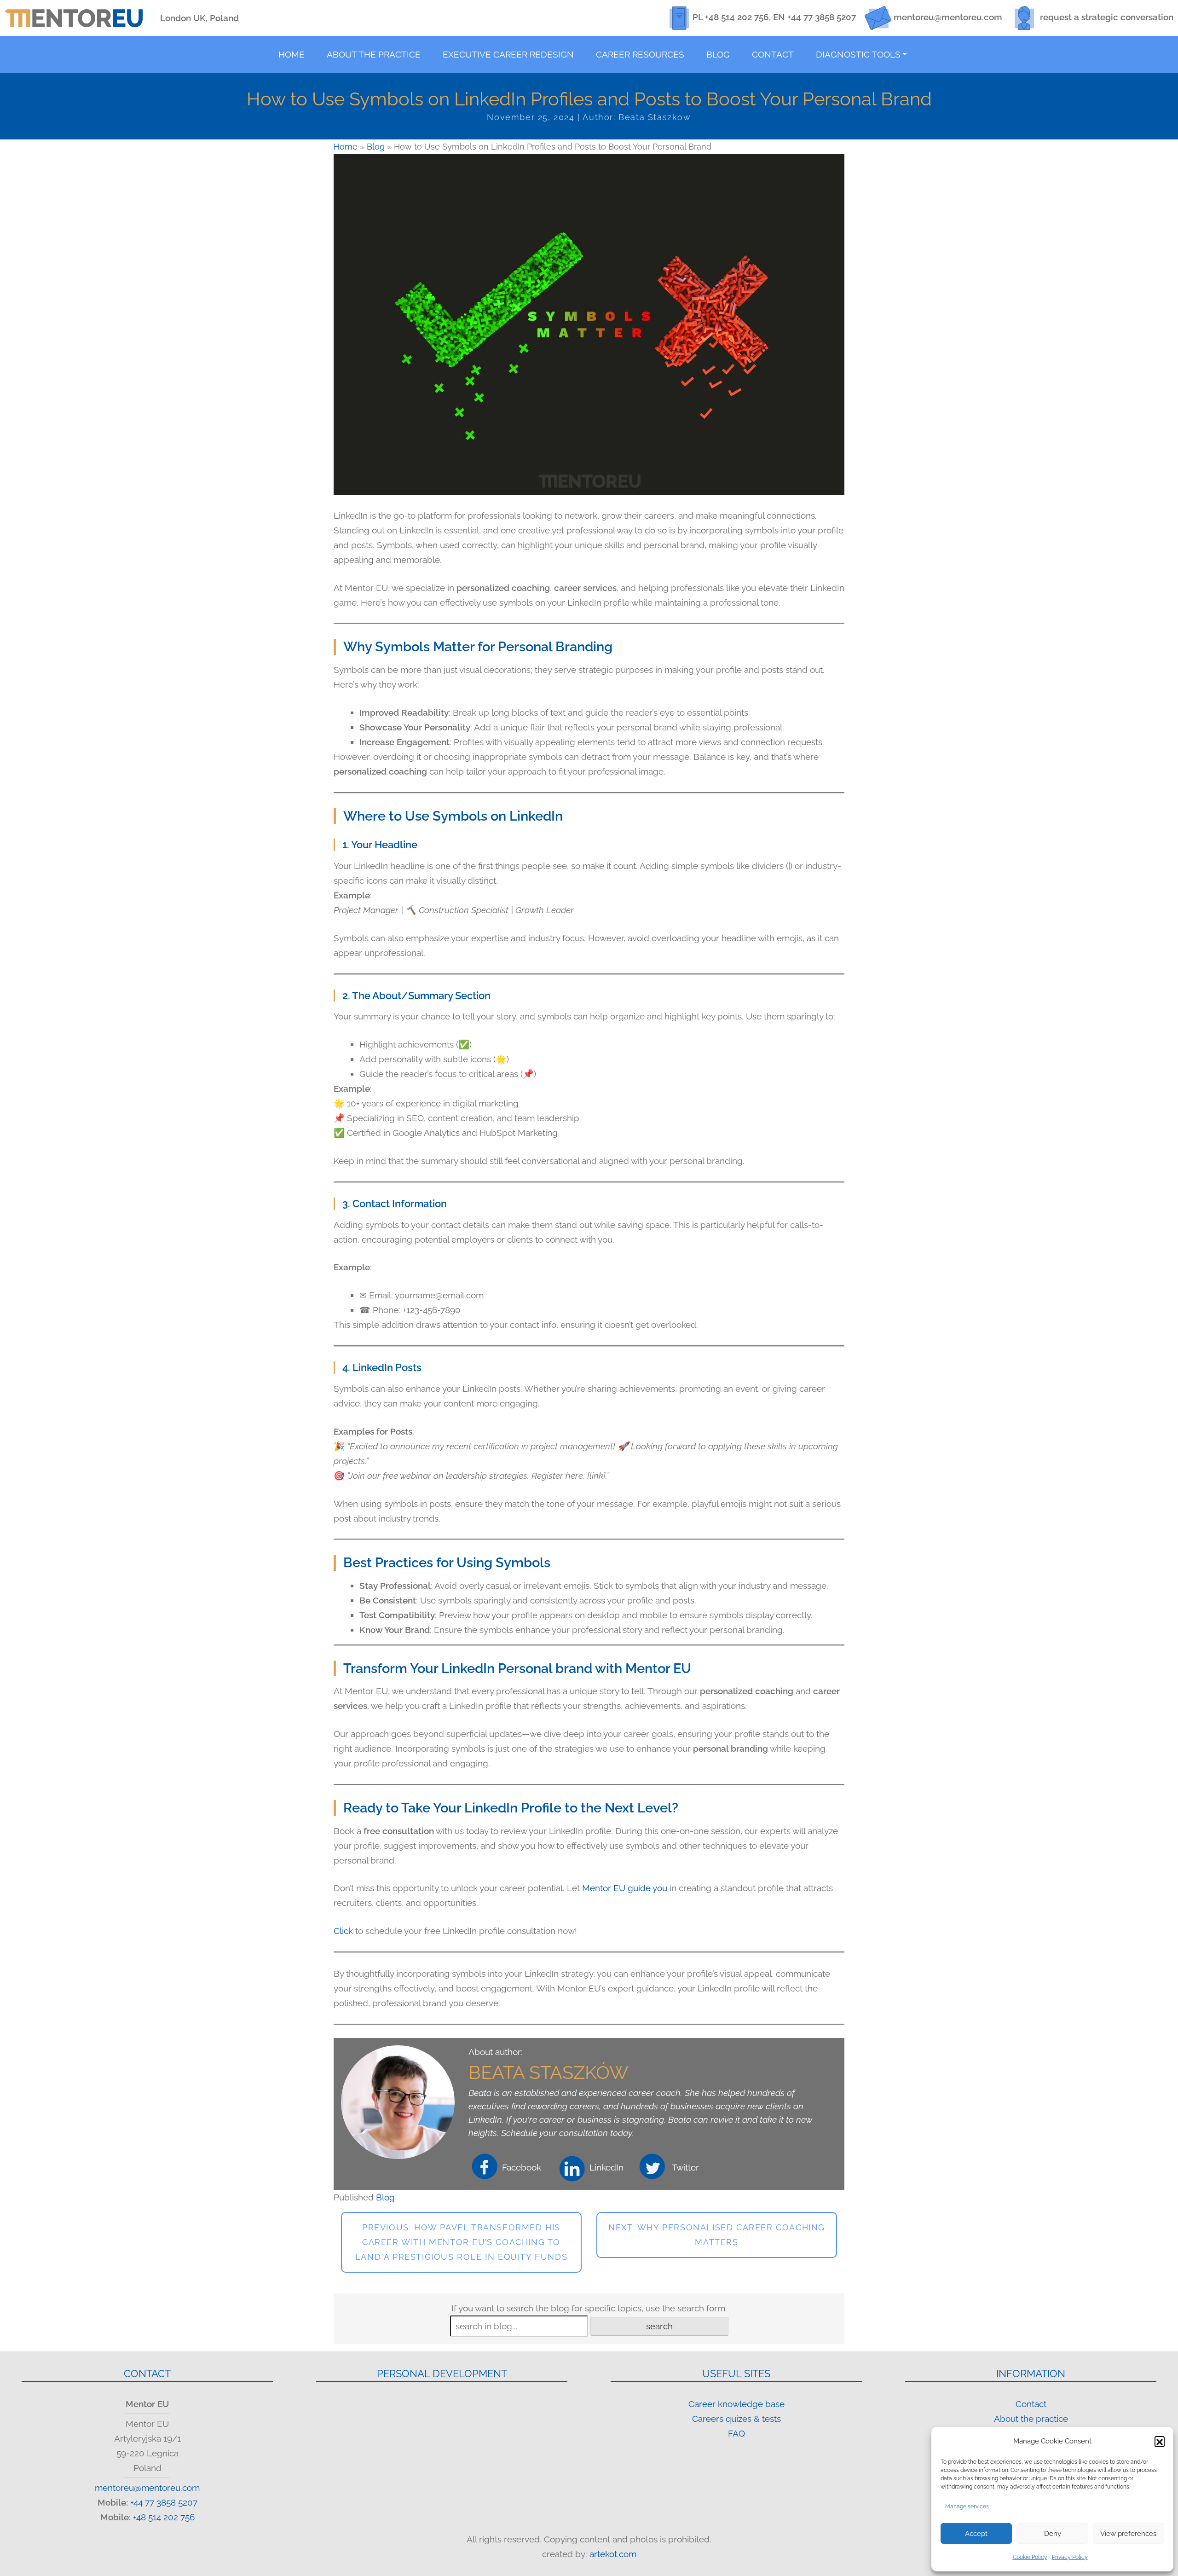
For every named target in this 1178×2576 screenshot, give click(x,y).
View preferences (1128, 2534)
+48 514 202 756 (737, 17)
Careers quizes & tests (736, 2419)
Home (346, 147)
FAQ (736, 2433)
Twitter (685, 2167)
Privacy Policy (1070, 2557)
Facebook (522, 2167)
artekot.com (613, 2554)
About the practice (1031, 2419)
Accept (976, 2534)
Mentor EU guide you (626, 1888)
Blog (376, 147)
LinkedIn (606, 2167)
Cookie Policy (1030, 2557)
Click (343, 1931)
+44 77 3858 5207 (822, 17)
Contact (1031, 2404)
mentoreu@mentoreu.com (948, 17)
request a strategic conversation (1107, 17)
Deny (1053, 2534)
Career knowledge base (736, 2404)
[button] (1160, 2441)
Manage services (967, 2507)
